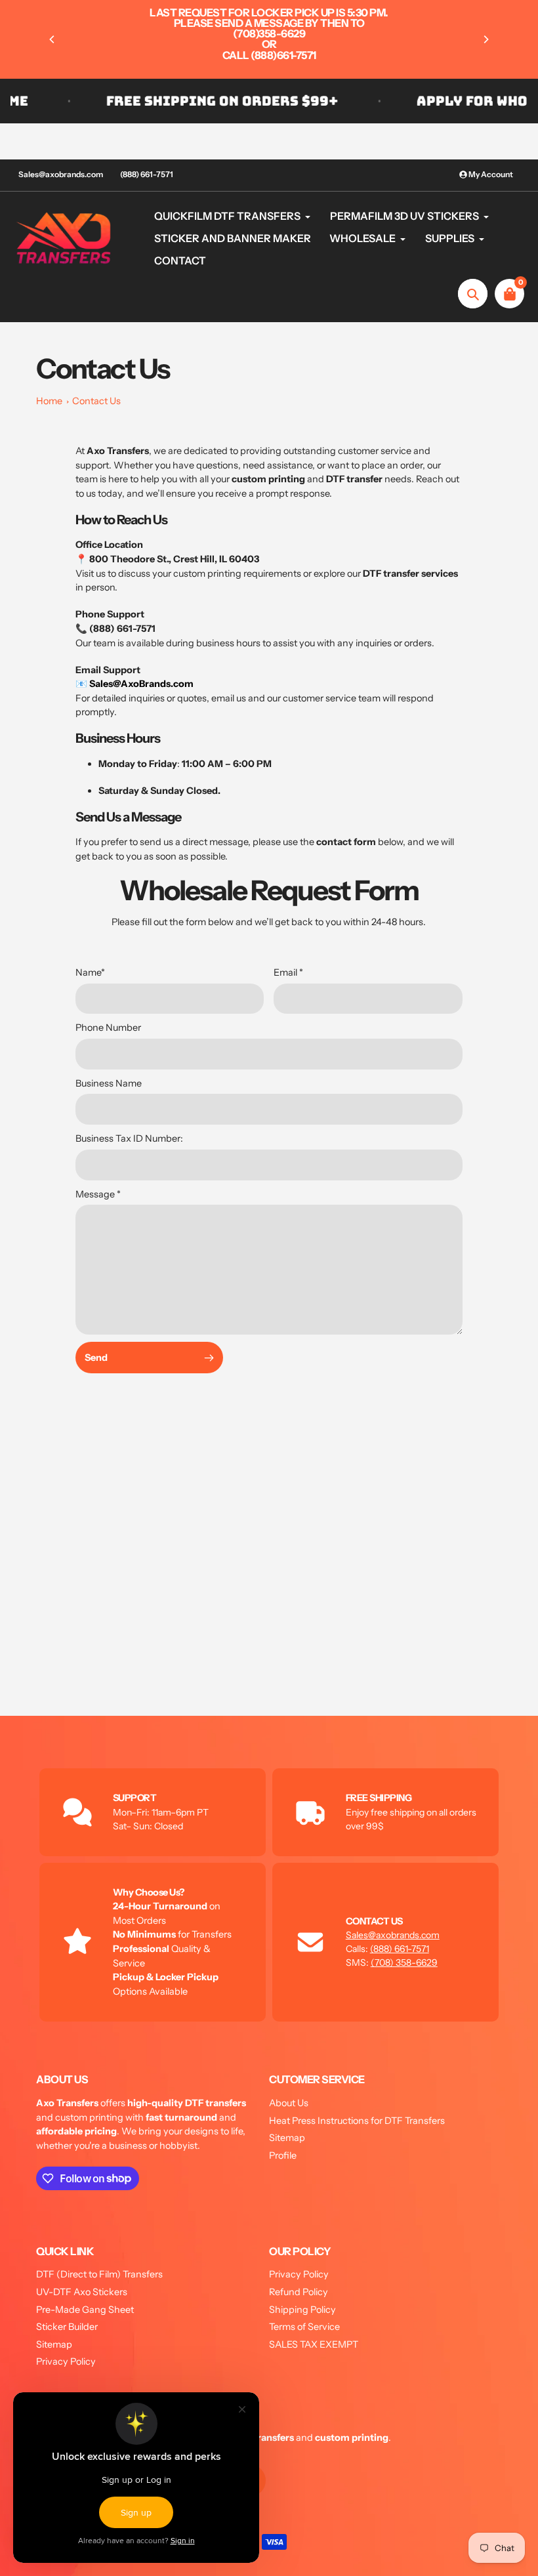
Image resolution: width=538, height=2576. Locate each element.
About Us (289, 2103)
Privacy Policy (66, 2361)
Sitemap (287, 2138)
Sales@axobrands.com (61, 174)
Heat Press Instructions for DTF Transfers (357, 2121)
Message (98, 1194)
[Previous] (52, 39)
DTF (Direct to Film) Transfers (99, 2274)
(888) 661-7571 (147, 174)
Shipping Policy (302, 2310)
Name (90, 972)
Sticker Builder (67, 2327)
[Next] (486, 39)
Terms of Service (304, 2327)
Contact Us (96, 401)
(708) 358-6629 (404, 1963)
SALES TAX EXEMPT (314, 2344)
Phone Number (108, 1028)
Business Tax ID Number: (129, 1138)
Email (288, 972)
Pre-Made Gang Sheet (85, 2310)
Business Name (109, 1083)
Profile (283, 2155)
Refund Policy (299, 2292)
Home (49, 401)
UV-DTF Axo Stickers (82, 2292)
